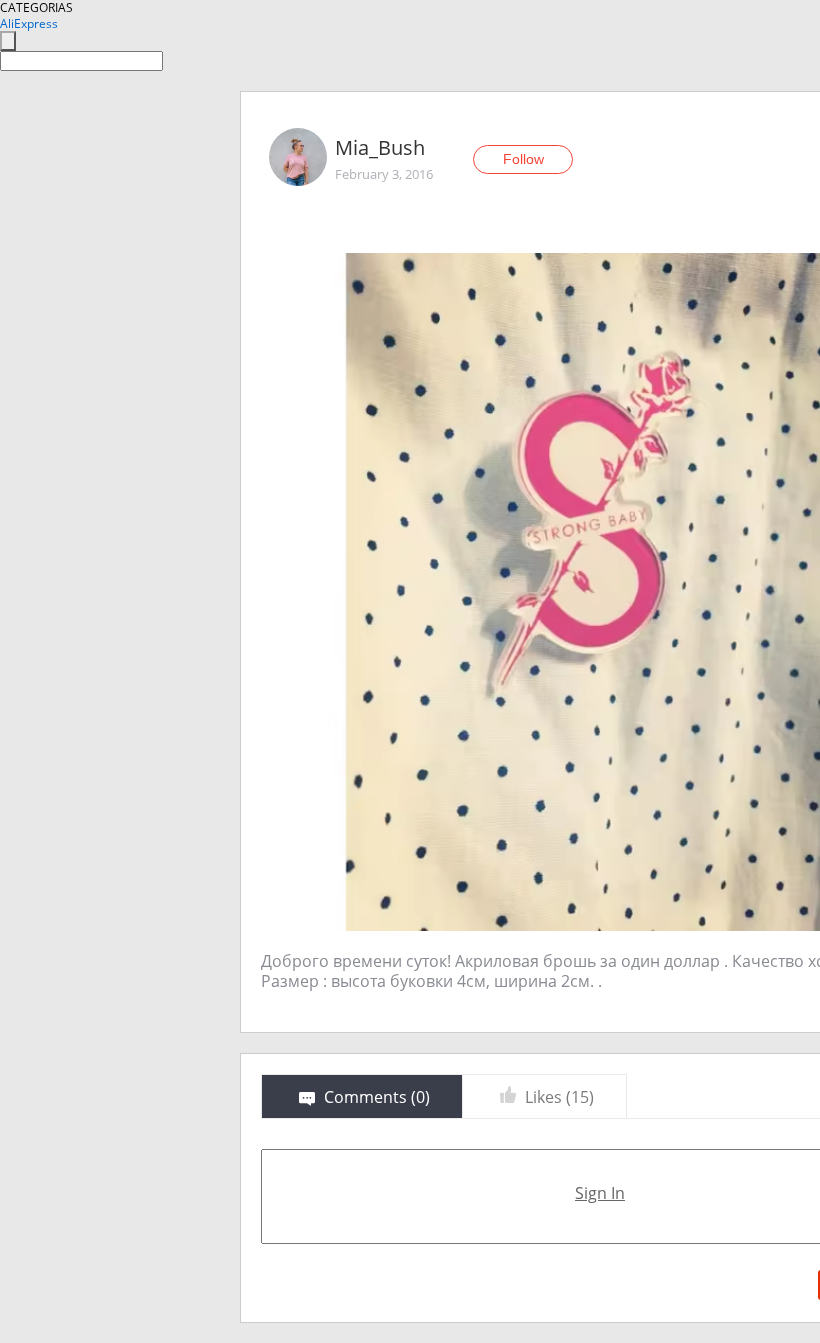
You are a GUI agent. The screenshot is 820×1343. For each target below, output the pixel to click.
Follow (523, 159)
